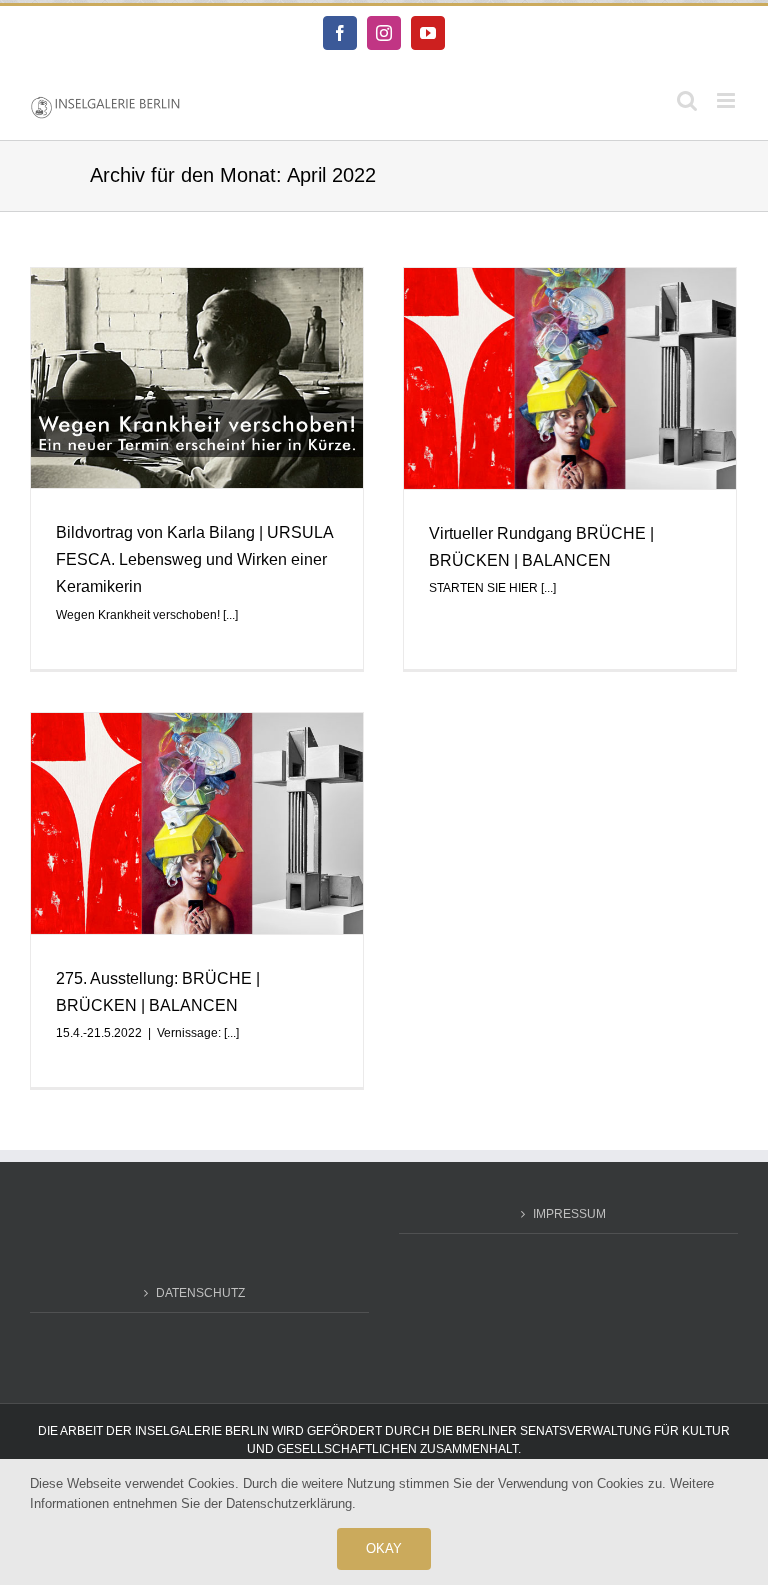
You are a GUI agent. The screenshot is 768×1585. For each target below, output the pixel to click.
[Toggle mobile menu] (727, 100)
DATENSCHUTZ (200, 1293)
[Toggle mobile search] (687, 100)
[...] (230, 615)
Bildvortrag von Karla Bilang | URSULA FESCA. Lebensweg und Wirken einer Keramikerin (194, 559)
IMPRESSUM (569, 1214)
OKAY (384, 1548)
